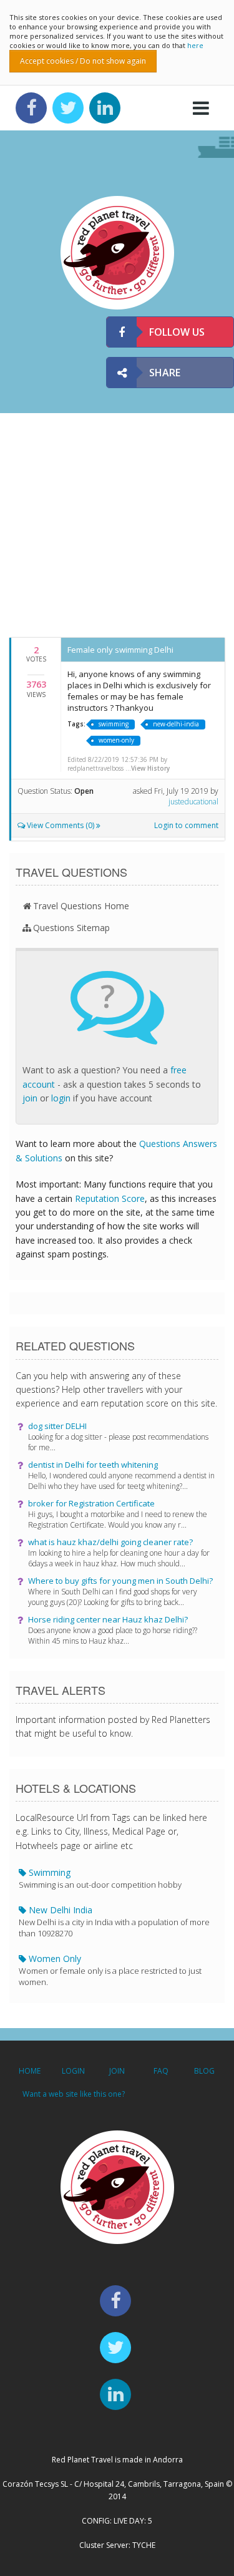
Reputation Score (110, 1198)
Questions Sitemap (71, 928)
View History (150, 768)
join (30, 1098)
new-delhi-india (176, 724)
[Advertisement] (117, 524)
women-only (116, 740)
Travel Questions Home (81, 906)
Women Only (110, 1970)
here (195, 45)
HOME (30, 2071)
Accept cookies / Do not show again (83, 61)
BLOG (204, 2071)
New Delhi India (114, 1921)
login (61, 1098)
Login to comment (186, 825)
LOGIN (73, 2071)
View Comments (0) (61, 825)
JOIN (117, 2071)
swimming (114, 724)
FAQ (161, 2071)
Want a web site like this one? (74, 2094)
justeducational (193, 802)
